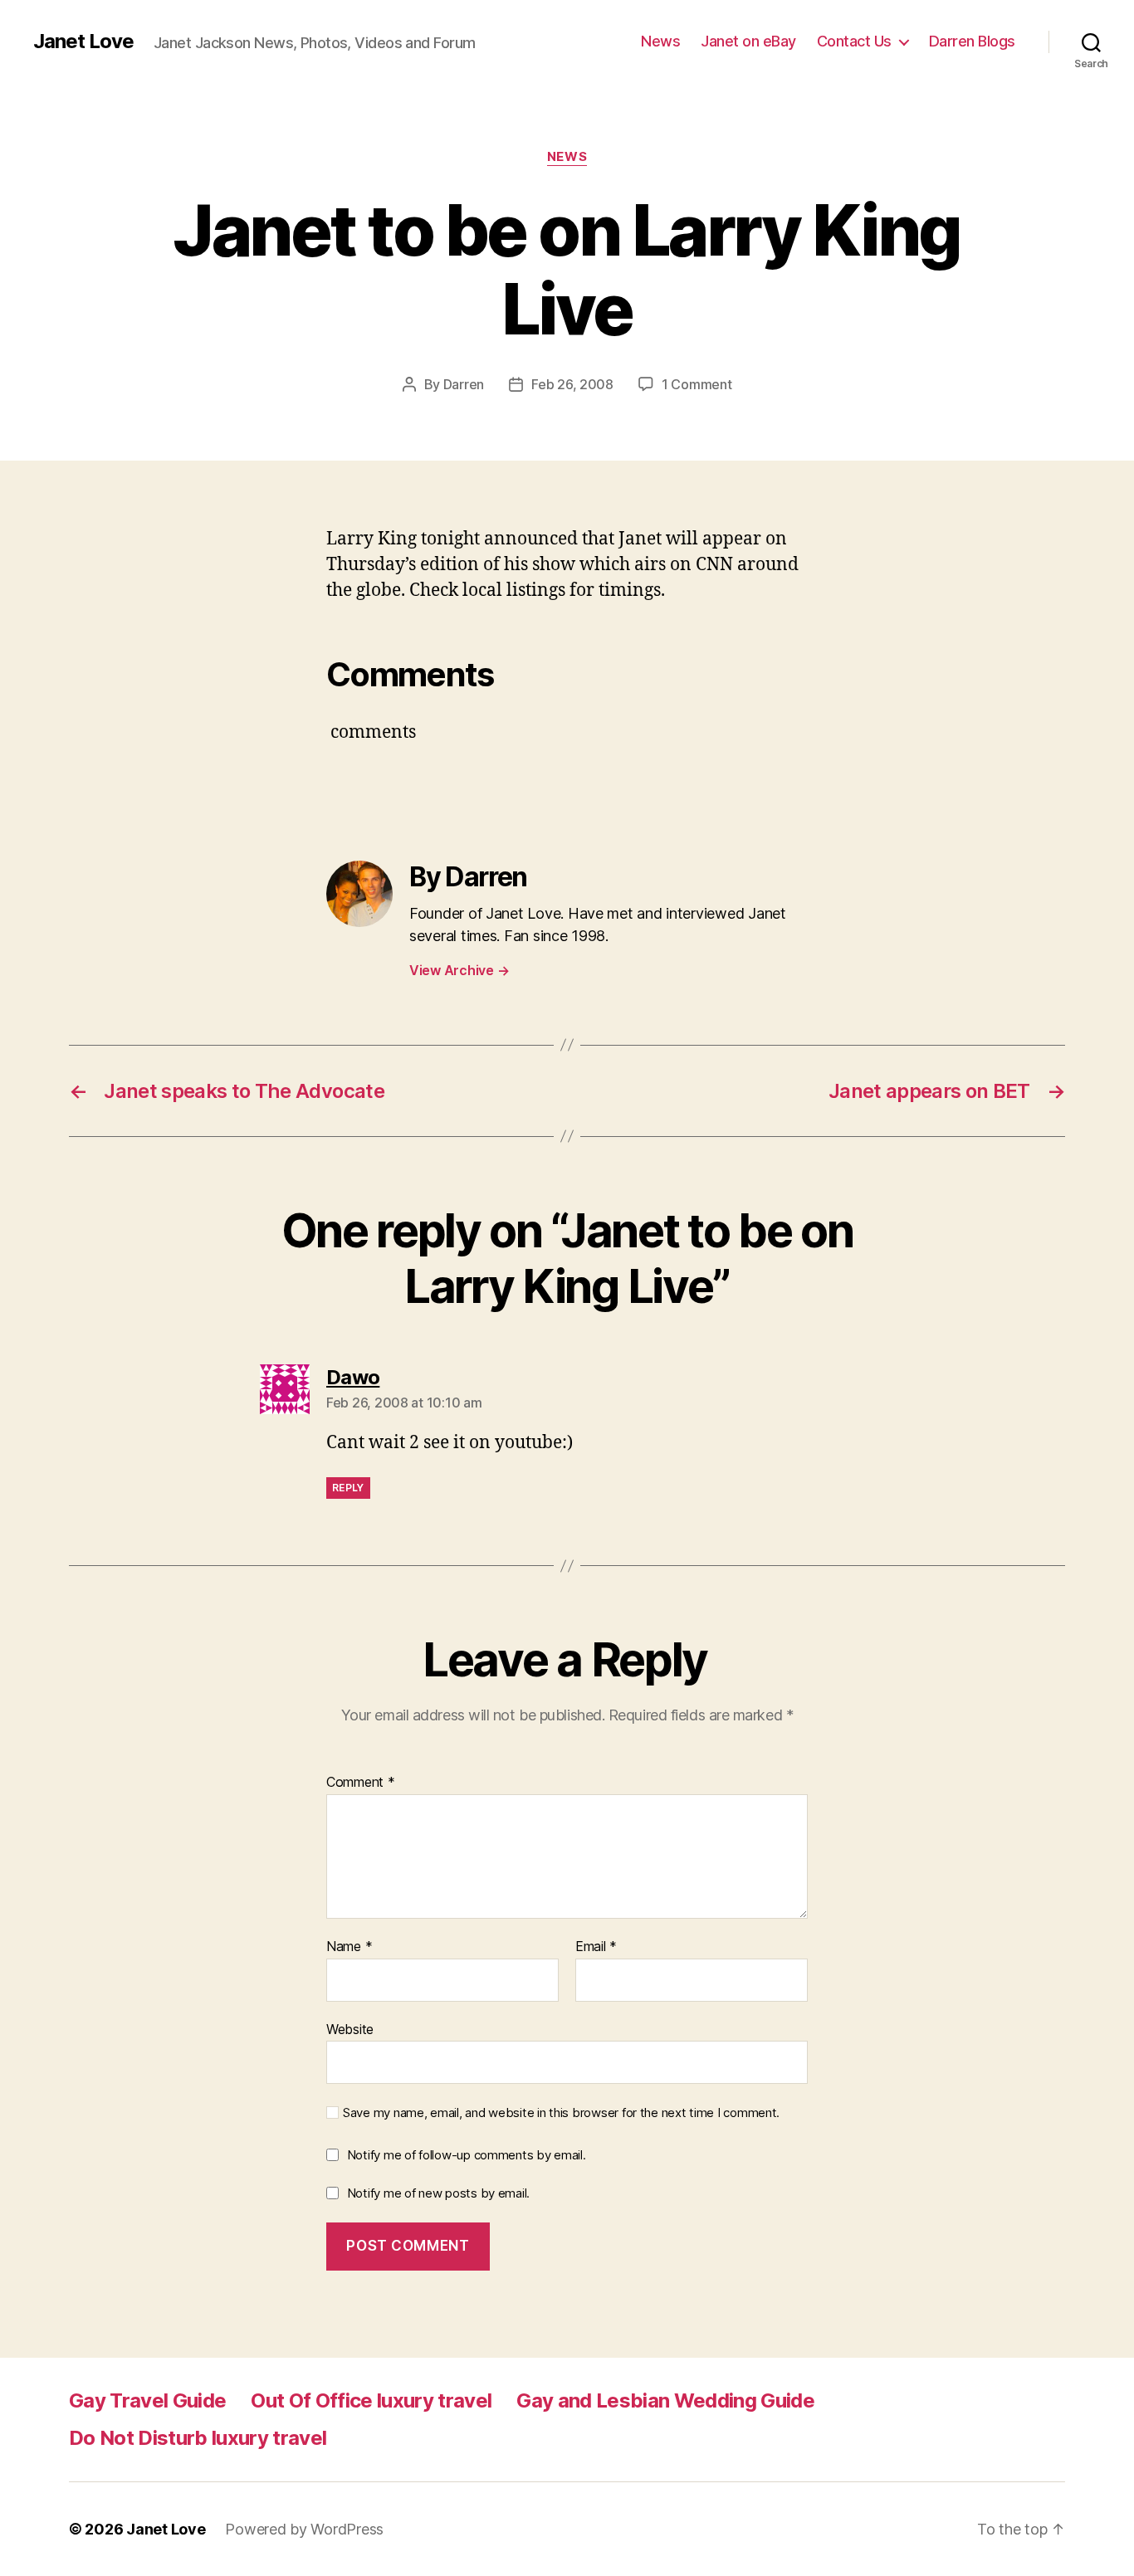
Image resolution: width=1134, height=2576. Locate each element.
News (660, 41)
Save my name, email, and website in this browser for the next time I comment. (561, 2113)
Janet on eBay (748, 41)
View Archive (459, 970)
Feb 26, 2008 (572, 384)
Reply (348, 1488)
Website (350, 2029)
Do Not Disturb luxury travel (198, 2438)
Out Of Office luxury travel (371, 2400)
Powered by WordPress (304, 2529)
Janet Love (83, 41)
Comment (361, 1783)
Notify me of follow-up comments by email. (467, 2155)
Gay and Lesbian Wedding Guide (665, 2400)
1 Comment (697, 384)
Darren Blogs (972, 41)
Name (349, 1947)
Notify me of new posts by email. (438, 2193)
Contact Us (854, 41)
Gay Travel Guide (147, 2400)
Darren (464, 384)
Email (596, 1947)
